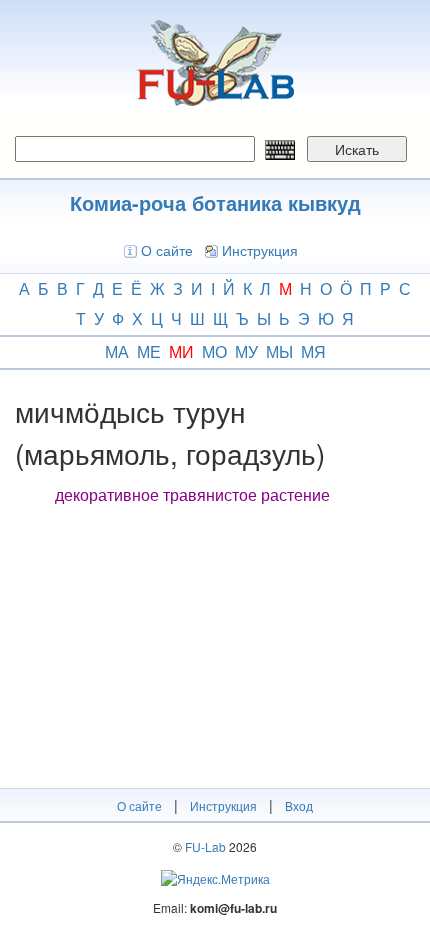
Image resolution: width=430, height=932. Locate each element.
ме (149, 351)
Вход (299, 805)
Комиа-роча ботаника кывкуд (215, 202)
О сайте (167, 250)
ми (181, 351)
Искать (357, 149)
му (246, 351)
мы (279, 351)
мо (214, 351)
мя (313, 351)
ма (117, 351)
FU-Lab (205, 846)
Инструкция (260, 250)
